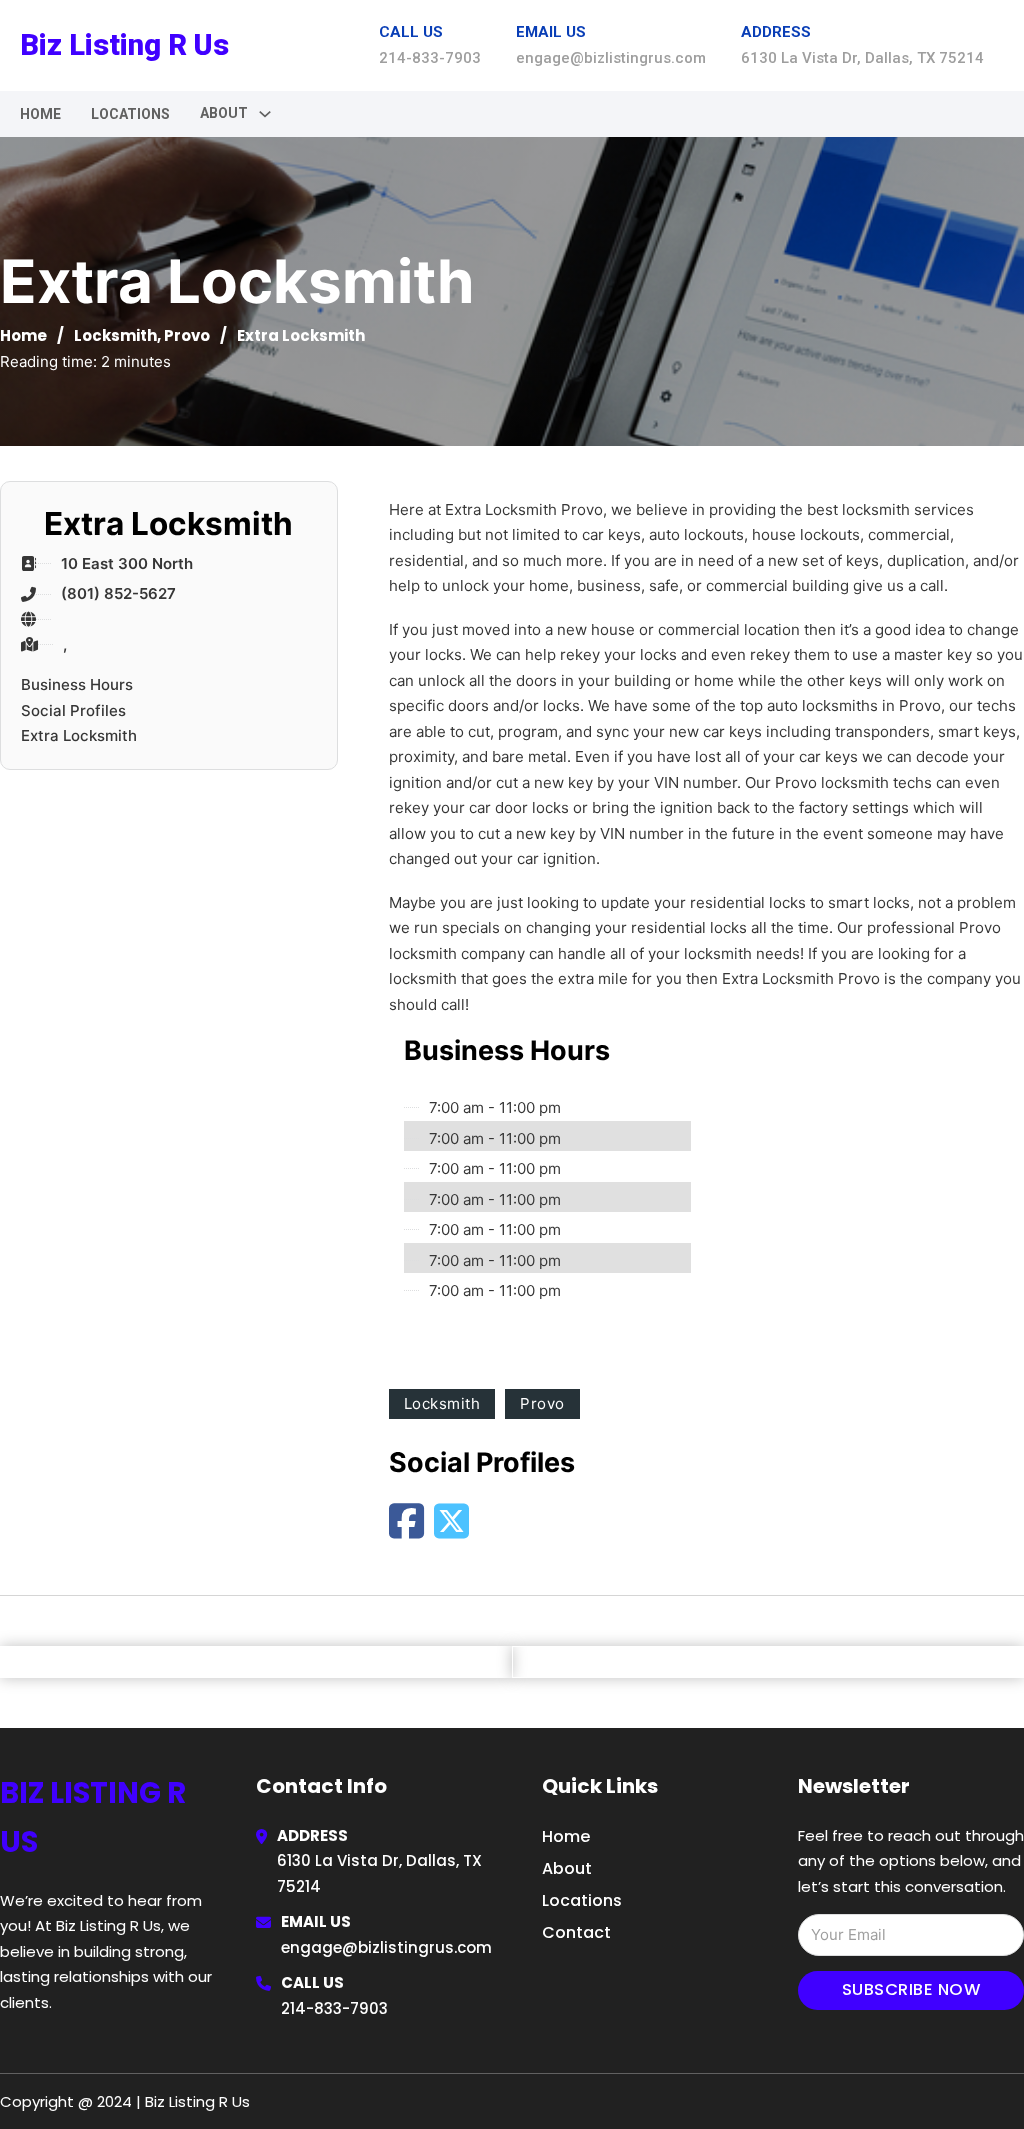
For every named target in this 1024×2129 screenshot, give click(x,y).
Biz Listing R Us (124, 45)
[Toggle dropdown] (265, 114)
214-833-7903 (334, 2008)
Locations (130, 114)
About (567, 1868)
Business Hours (77, 684)
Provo (187, 335)
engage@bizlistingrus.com (386, 1947)
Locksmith (115, 335)
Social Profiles (73, 710)
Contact (576, 1932)
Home (40, 114)
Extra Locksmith (79, 735)
